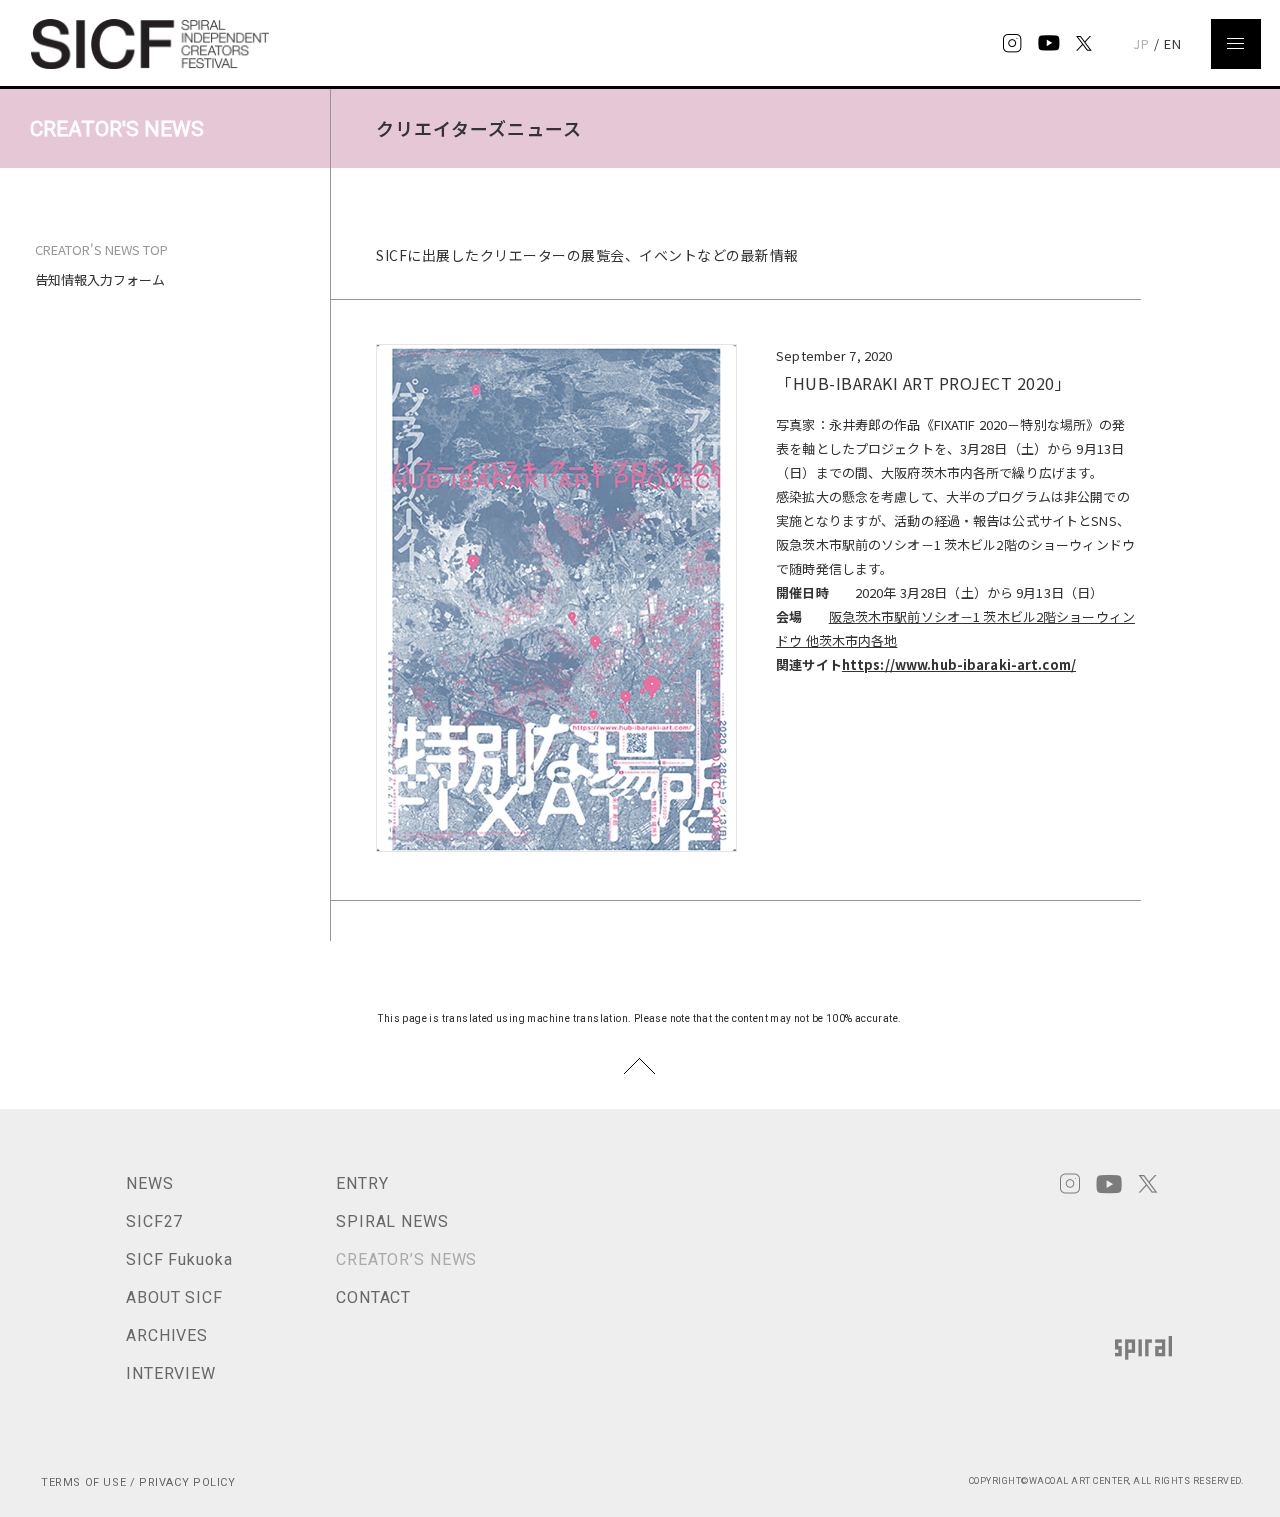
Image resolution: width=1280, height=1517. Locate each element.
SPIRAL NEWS (392, 1221)
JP (1141, 43)
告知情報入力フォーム (100, 280)
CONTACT (373, 1297)
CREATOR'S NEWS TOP (101, 250)
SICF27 (154, 1221)
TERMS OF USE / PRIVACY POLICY (138, 1482)
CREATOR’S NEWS (406, 1259)
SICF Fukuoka (179, 1259)
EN (1173, 43)
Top (640, 1066)
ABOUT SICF (174, 1297)
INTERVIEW (171, 1373)
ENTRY (362, 1183)
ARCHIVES (167, 1335)
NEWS (150, 1183)
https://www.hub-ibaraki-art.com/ (959, 664)
